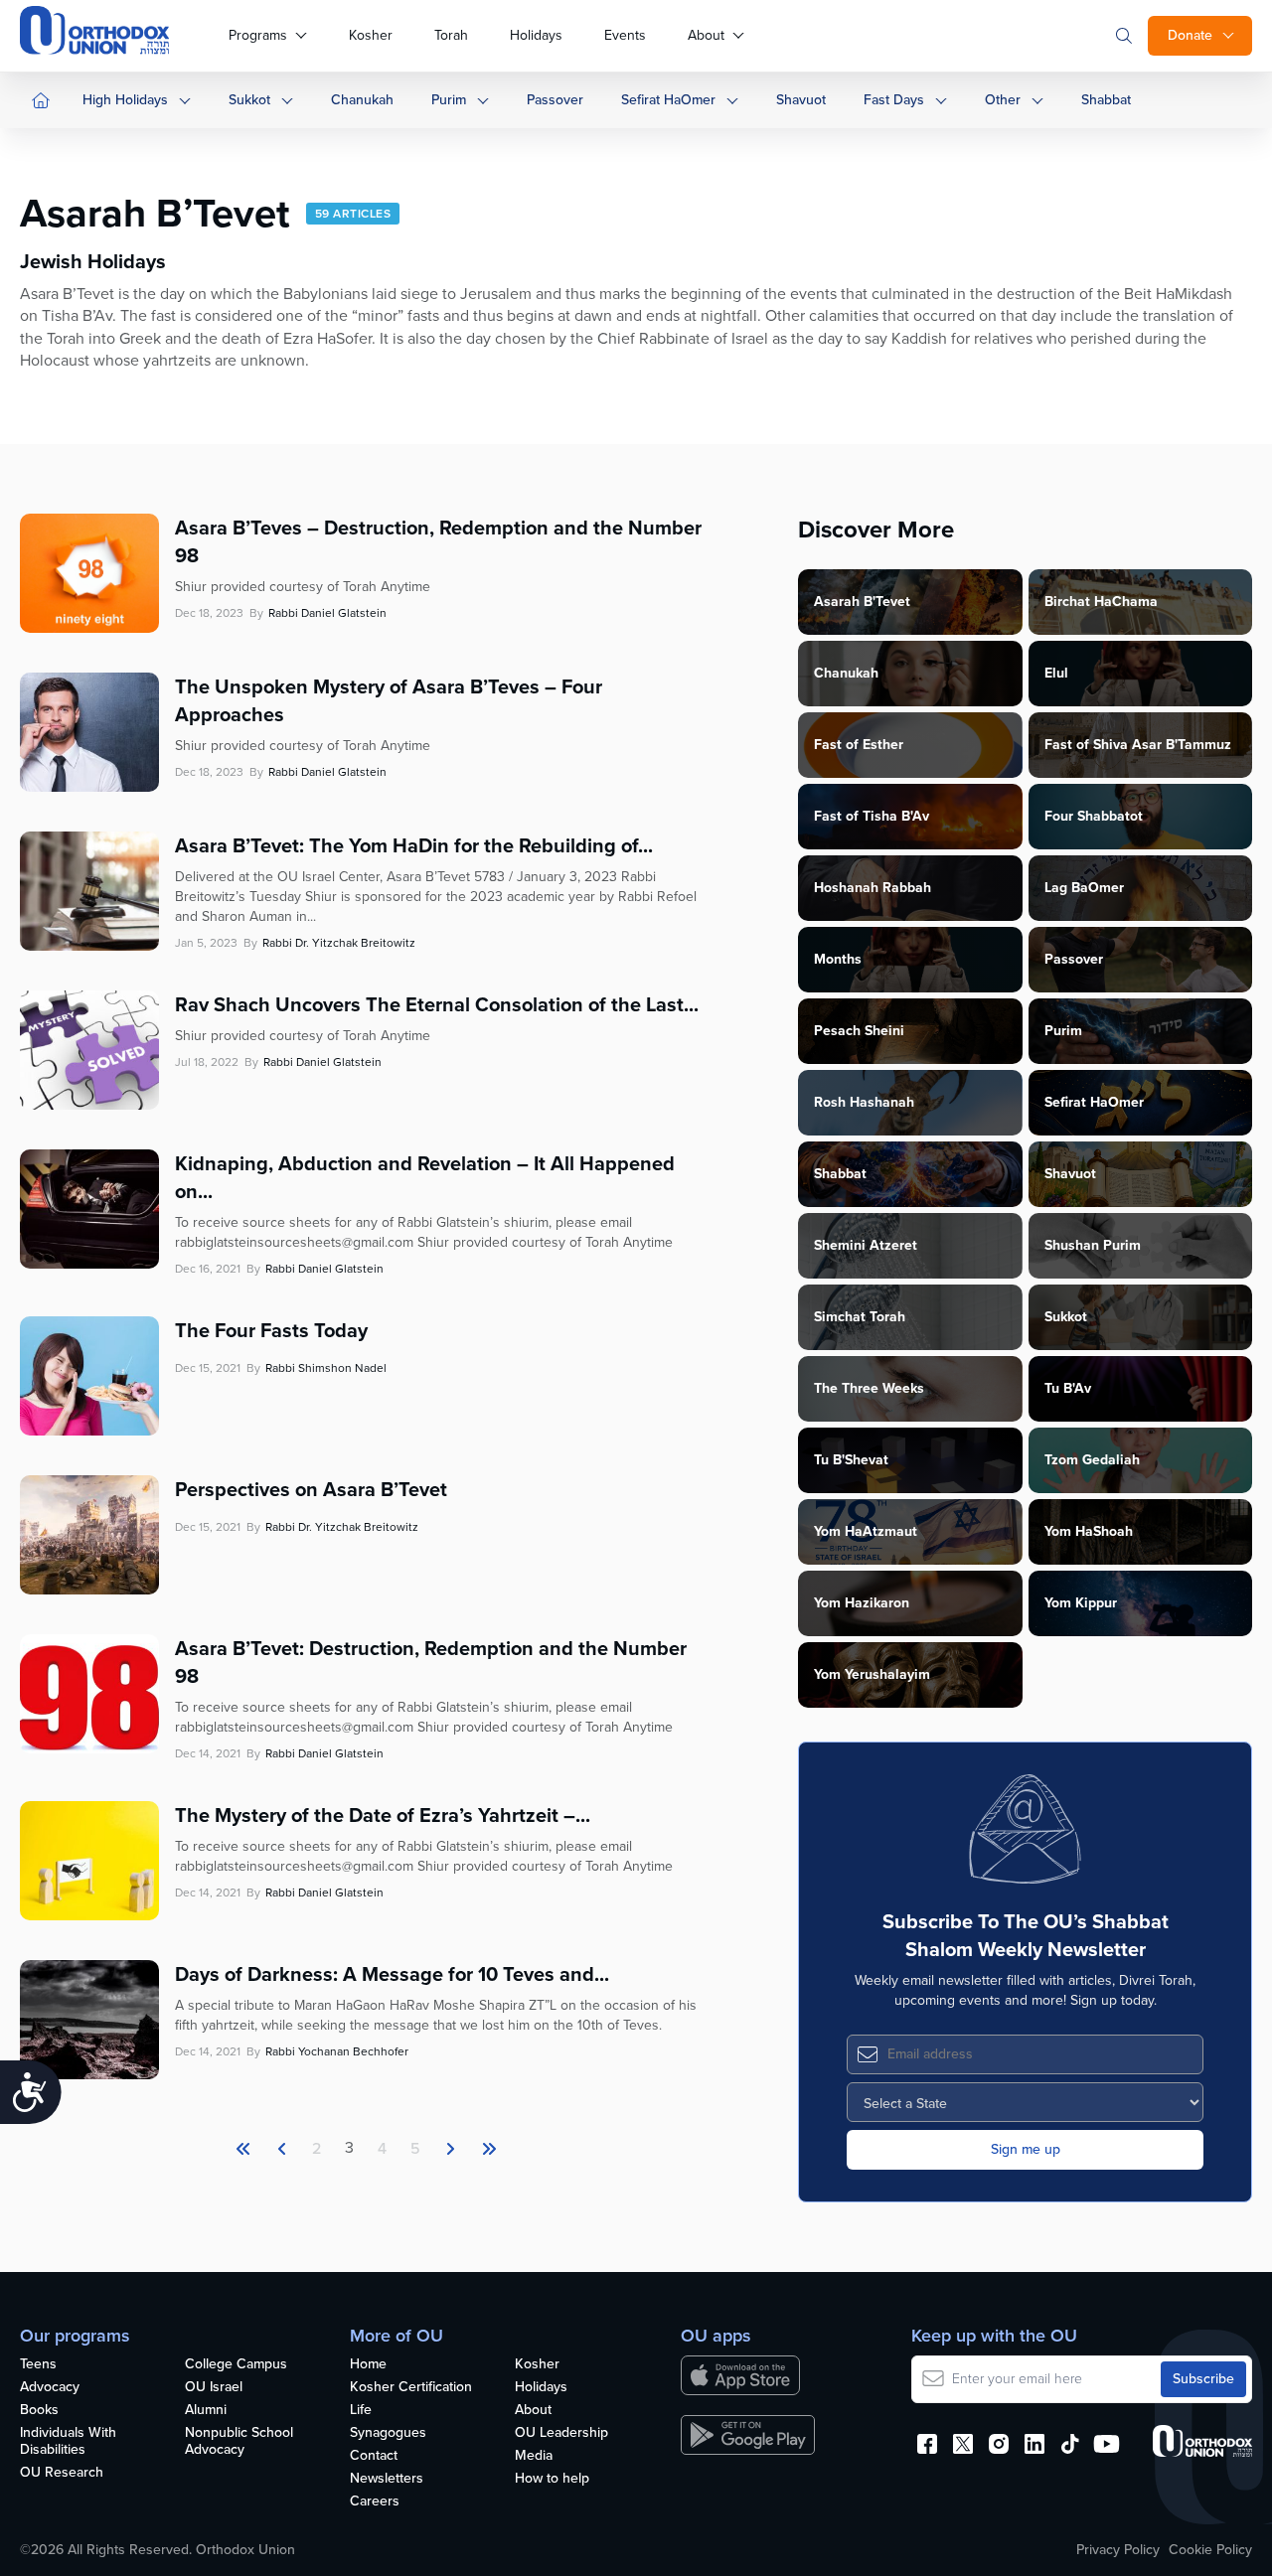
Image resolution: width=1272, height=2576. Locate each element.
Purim (449, 100)
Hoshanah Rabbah (873, 888)
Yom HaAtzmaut (866, 1531)
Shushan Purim (1093, 1245)
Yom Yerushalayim (872, 1674)
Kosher (371, 35)
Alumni (206, 2411)
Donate (1190, 35)
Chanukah (362, 100)
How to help (552, 2479)
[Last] (450, 2149)
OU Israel (214, 2388)
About (706, 35)
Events (625, 35)
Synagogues (388, 2433)
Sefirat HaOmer (668, 100)
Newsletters (387, 2479)
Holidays (536, 35)
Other (1003, 100)
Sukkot (249, 100)
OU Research (62, 2473)
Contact (374, 2456)
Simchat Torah (860, 1317)
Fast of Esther (859, 745)
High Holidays (125, 100)
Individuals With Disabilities (68, 2442)
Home (368, 2365)
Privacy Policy (1118, 2550)
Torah (451, 35)
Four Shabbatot (1094, 816)
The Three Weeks (869, 1388)
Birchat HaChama (1101, 602)
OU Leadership (561, 2433)
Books (39, 2411)
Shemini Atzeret (866, 1245)
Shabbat (1106, 100)
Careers (375, 2502)
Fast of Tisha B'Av (872, 816)
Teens (38, 2365)
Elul (1056, 673)
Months (838, 959)
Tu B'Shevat (851, 1460)
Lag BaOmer (1084, 888)
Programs (258, 35)
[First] (243, 2149)
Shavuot (801, 100)
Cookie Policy (1210, 2550)
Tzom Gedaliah (1092, 1460)
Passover (555, 100)
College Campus (236, 2365)
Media (534, 2456)
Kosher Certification (411, 2388)
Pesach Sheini (859, 1031)
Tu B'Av (1068, 1388)
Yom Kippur (1081, 1603)
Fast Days (894, 100)
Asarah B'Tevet (862, 602)
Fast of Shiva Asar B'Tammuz (1138, 745)
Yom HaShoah (1089, 1531)
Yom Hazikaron (862, 1603)
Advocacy (50, 2388)
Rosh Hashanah (864, 1102)
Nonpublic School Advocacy (239, 2442)
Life (361, 2411)
